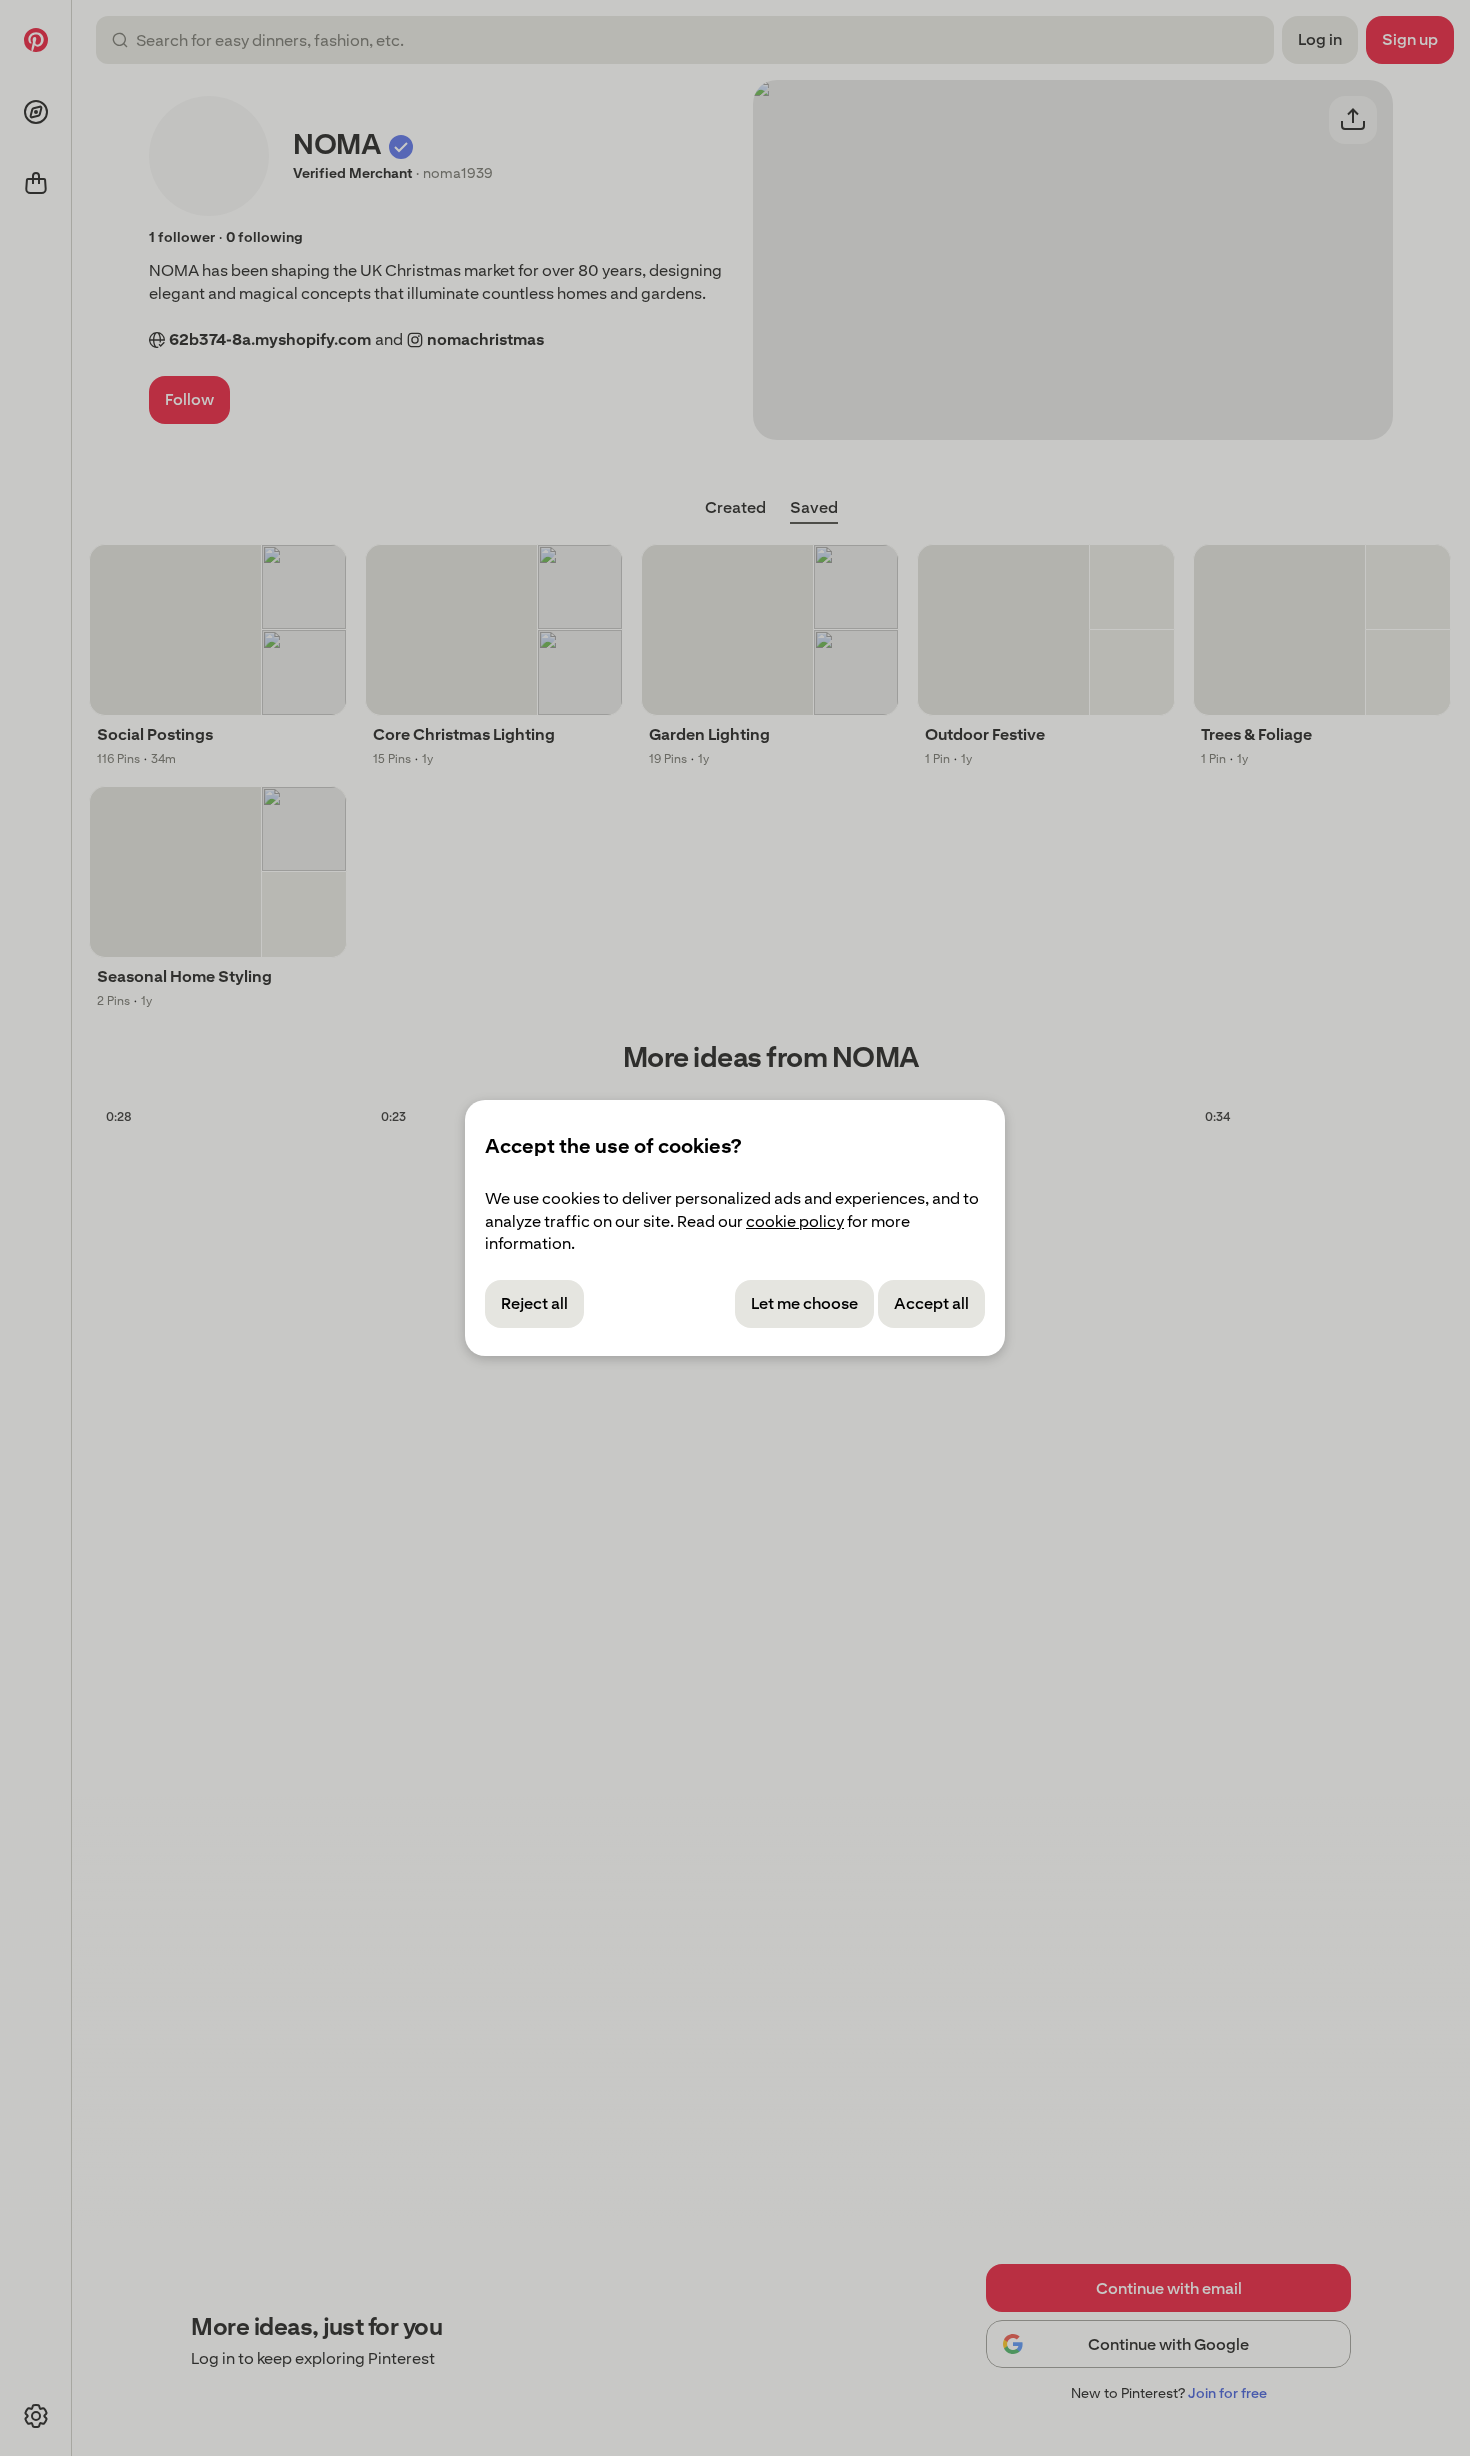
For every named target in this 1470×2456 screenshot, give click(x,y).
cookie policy (795, 1221)
